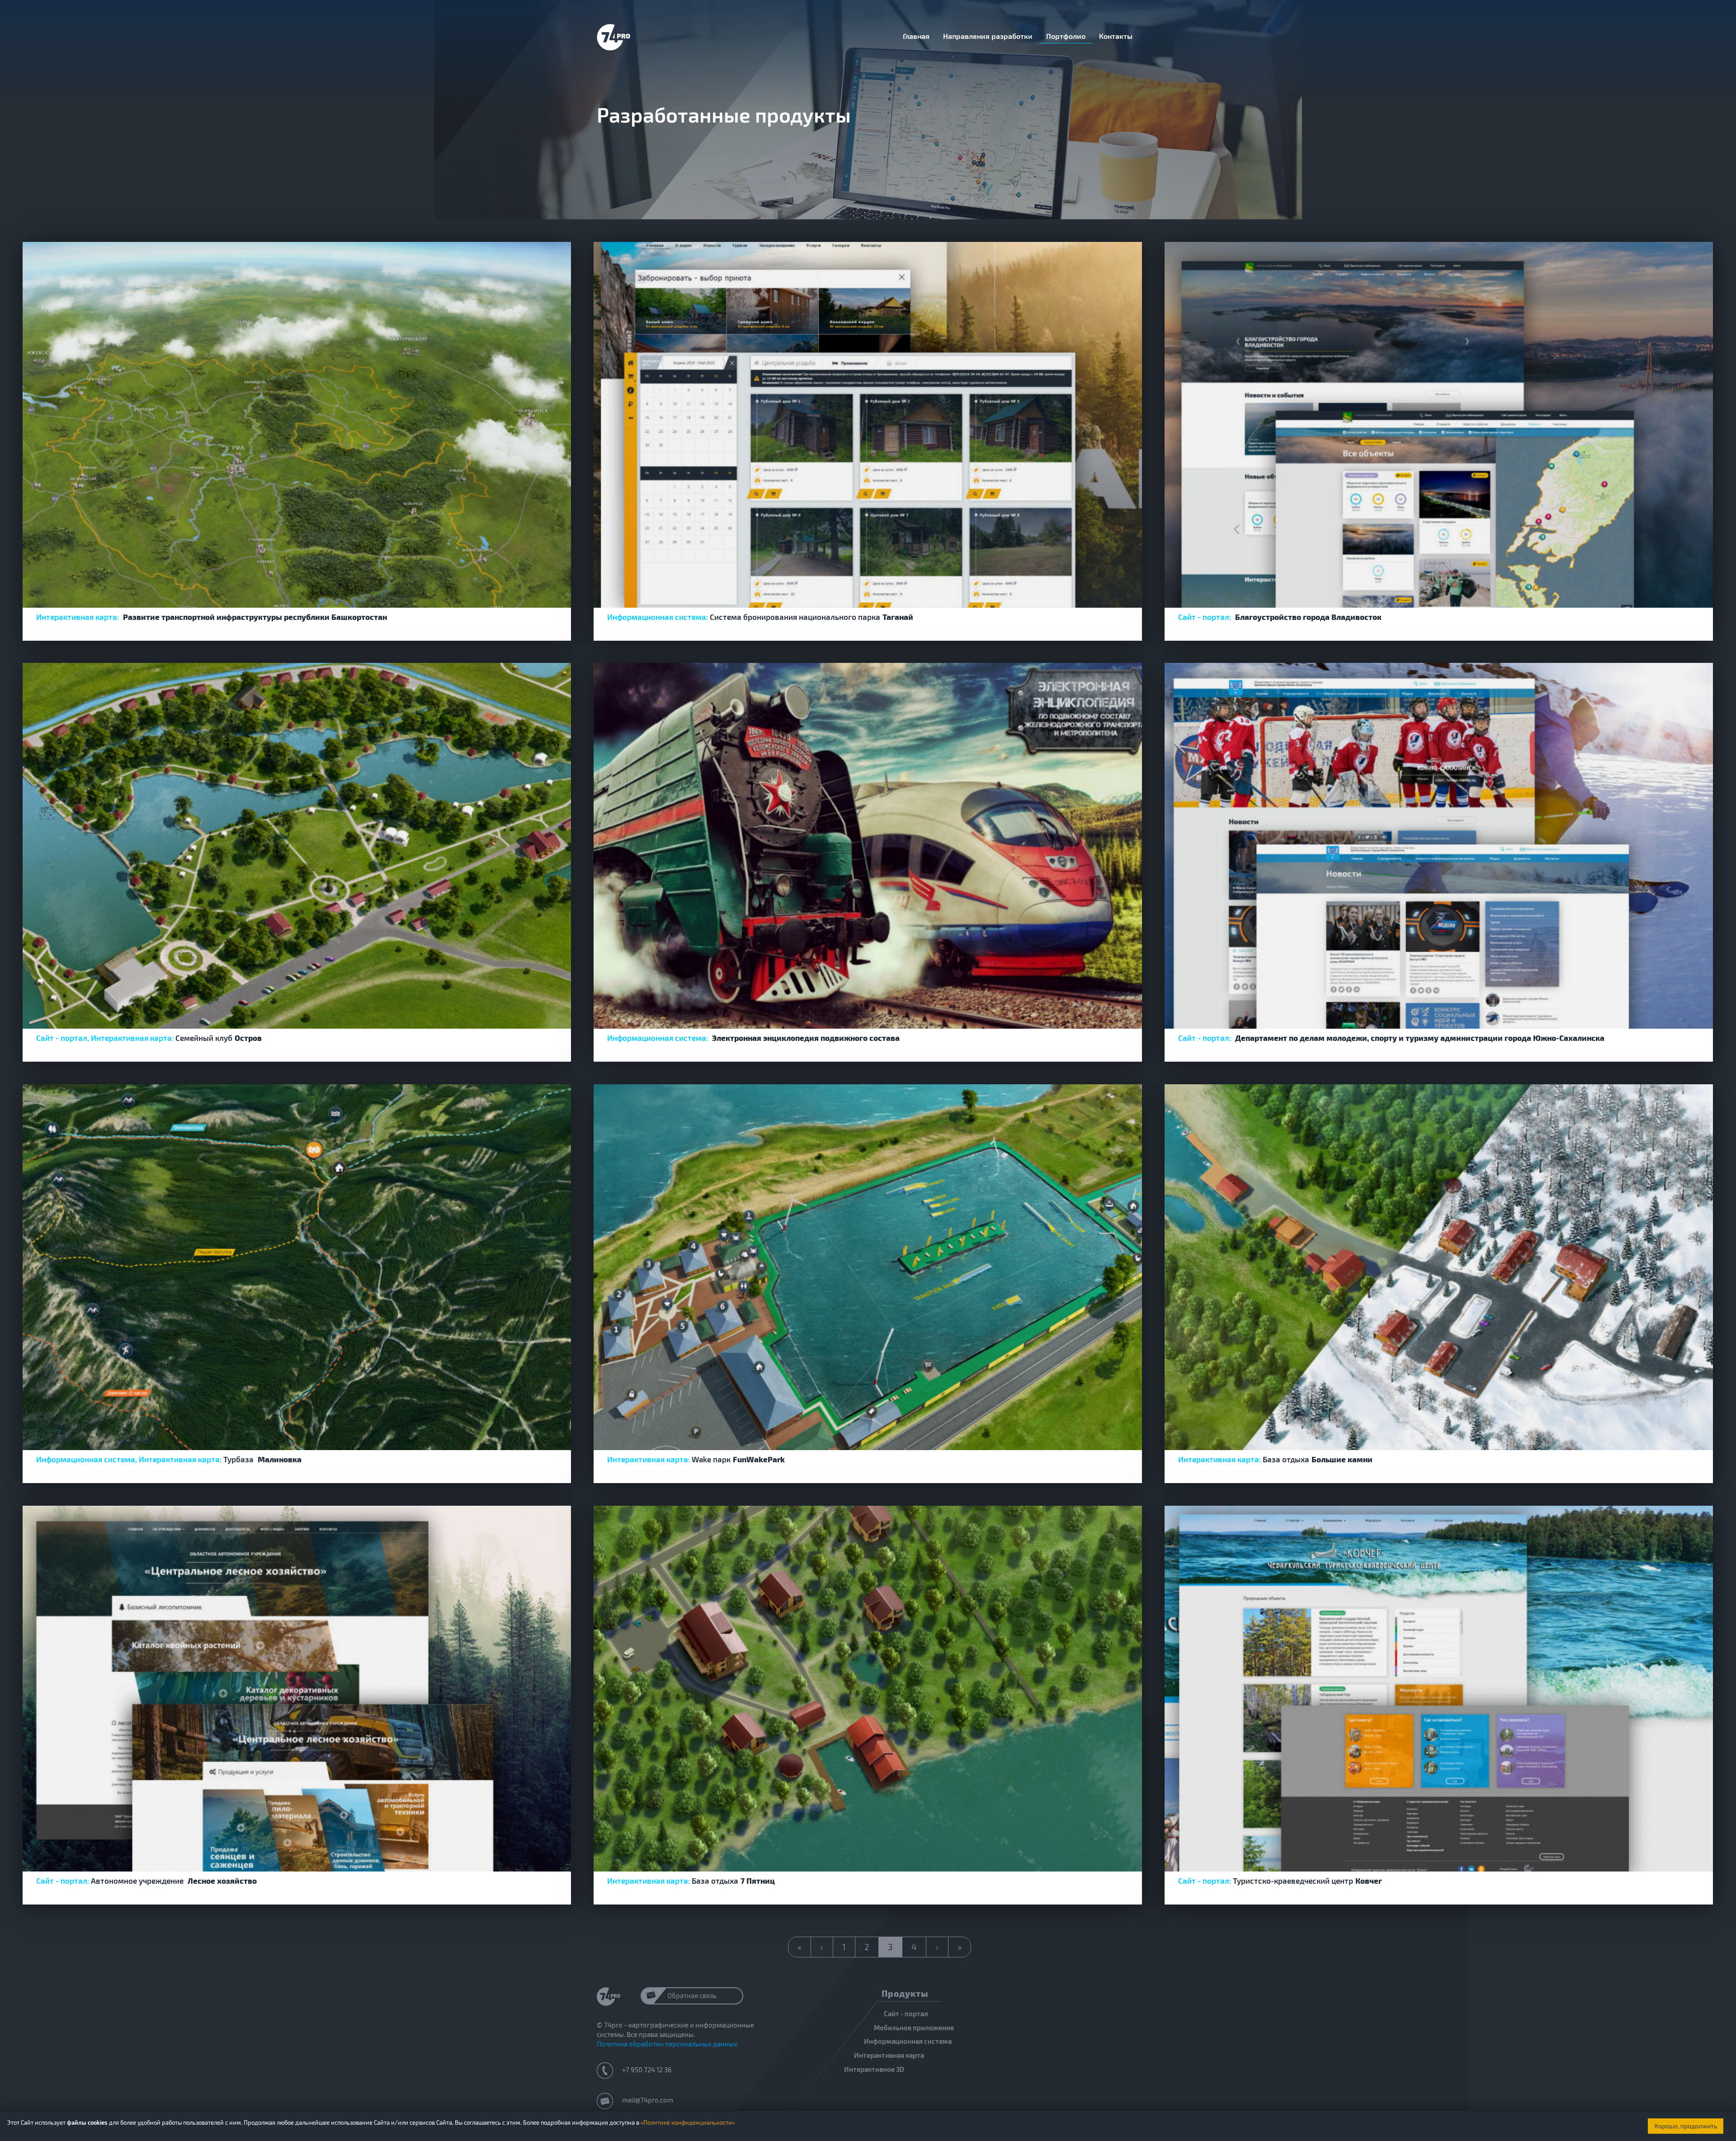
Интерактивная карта (889, 2055)
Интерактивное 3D (874, 2069)
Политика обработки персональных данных (667, 2044)
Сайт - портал (906, 2013)
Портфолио (1066, 36)
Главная (916, 36)
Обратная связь (692, 1995)
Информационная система (908, 2041)
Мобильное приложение (914, 2028)
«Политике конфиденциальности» (688, 2122)
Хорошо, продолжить (1686, 2126)
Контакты (1116, 36)
